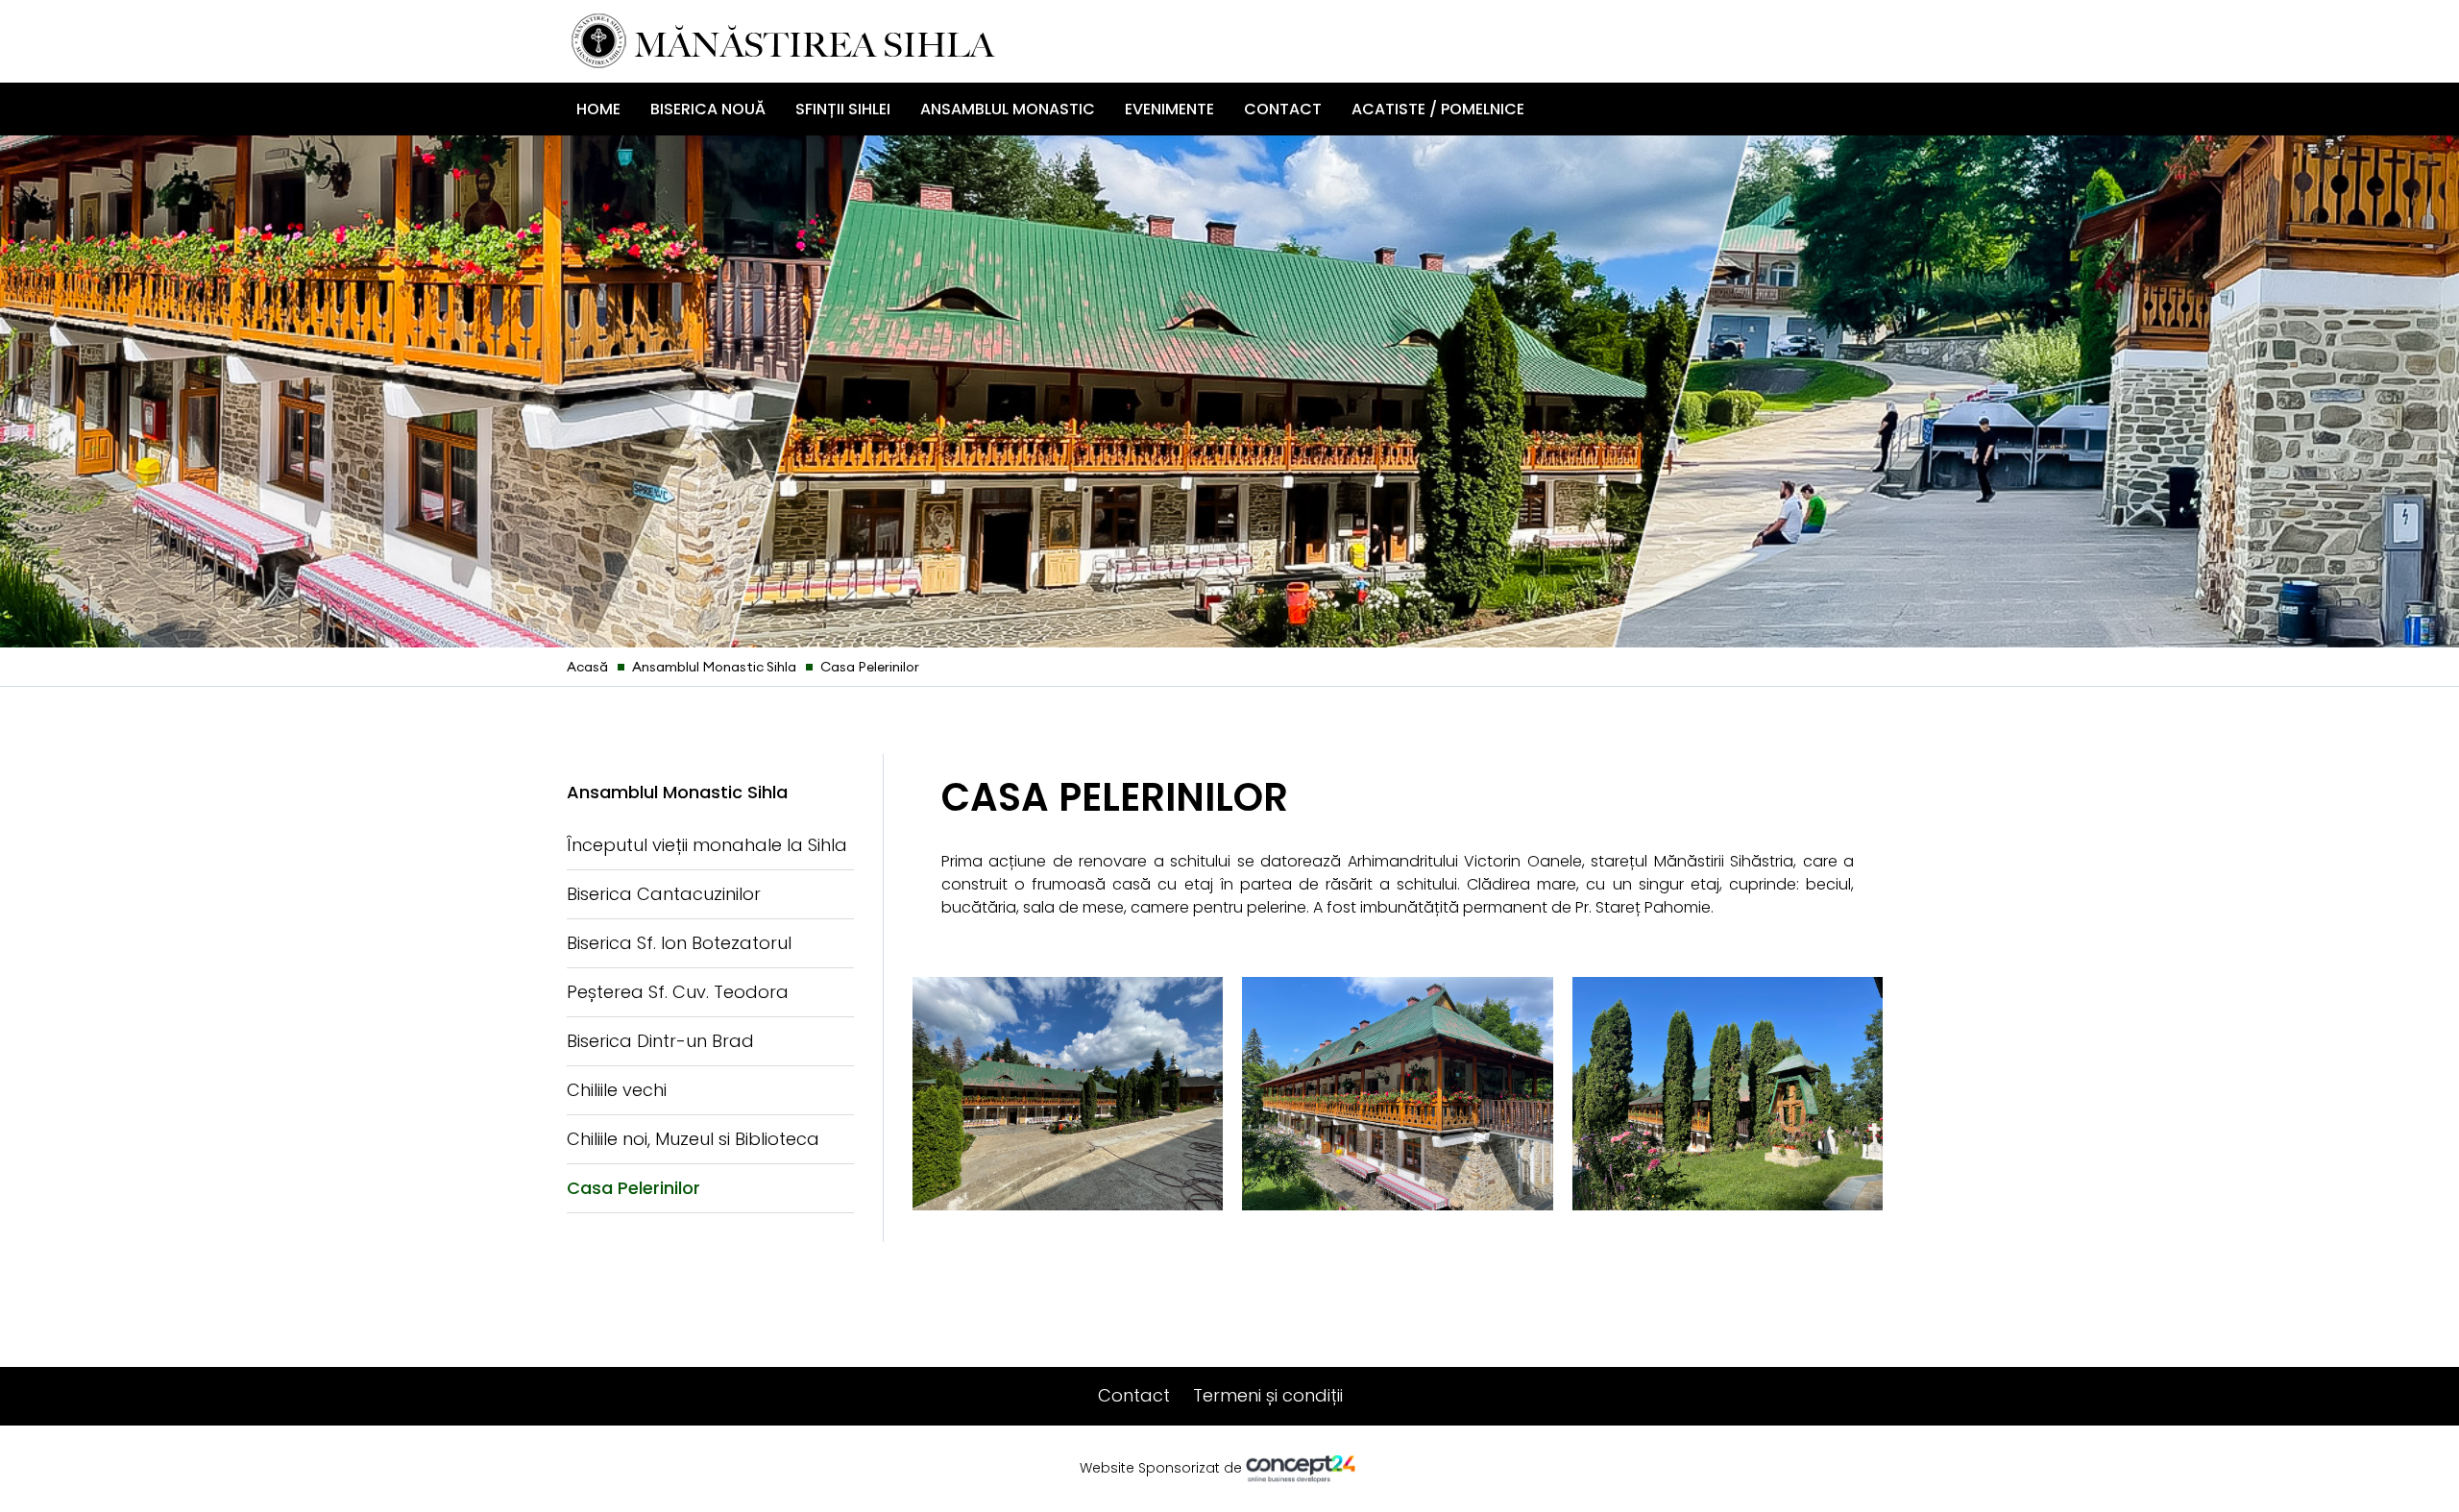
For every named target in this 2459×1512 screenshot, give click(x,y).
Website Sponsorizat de (1163, 1468)
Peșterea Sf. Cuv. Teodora (678, 992)
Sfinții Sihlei (843, 109)
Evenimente (1169, 109)
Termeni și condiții (1268, 1395)
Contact (1283, 109)
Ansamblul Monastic (1008, 109)
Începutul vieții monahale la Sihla (707, 845)
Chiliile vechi (617, 1090)
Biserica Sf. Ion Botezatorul (679, 943)
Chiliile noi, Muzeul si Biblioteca (693, 1139)
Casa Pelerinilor (633, 1188)
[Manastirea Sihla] (783, 40)
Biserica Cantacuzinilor (664, 894)
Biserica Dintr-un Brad (660, 1041)
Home (598, 109)
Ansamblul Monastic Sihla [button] (677, 793)
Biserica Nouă (708, 109)
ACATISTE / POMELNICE (1438, 109)
